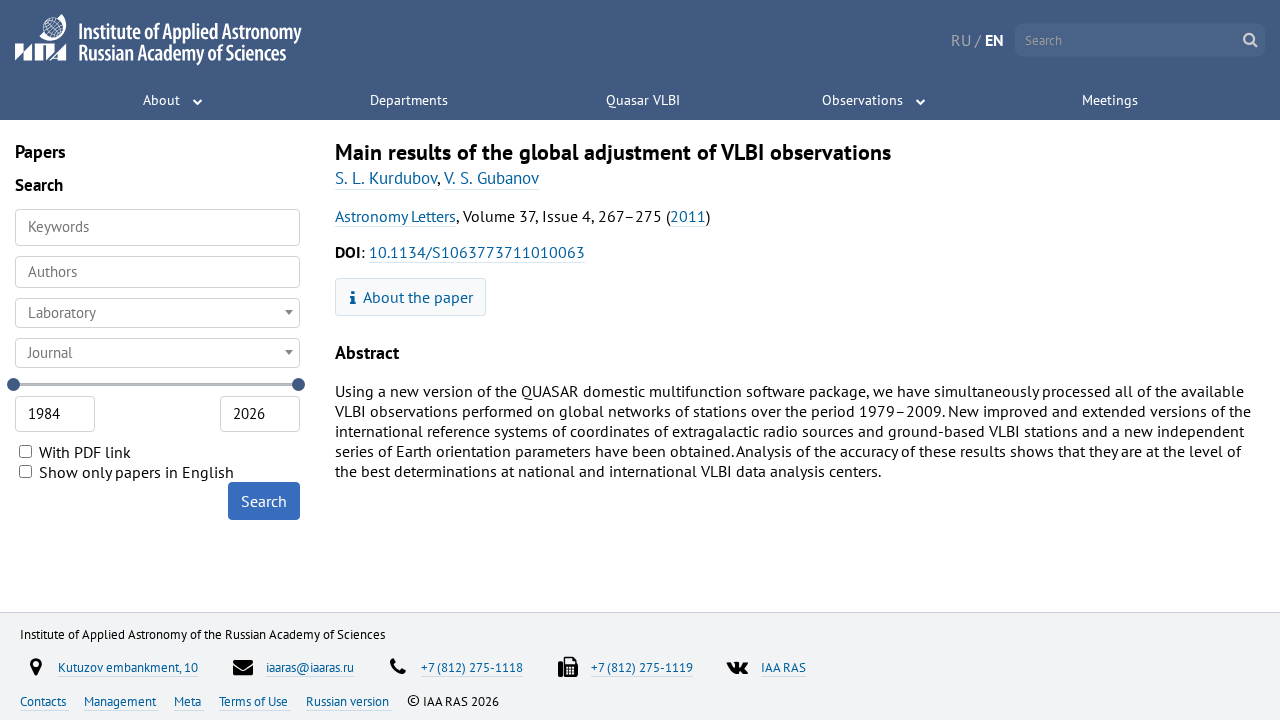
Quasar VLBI (643, 100)
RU (961, 40)
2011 (688, 216)
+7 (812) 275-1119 (642, 667)
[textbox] (157, 313)
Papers (40, 151)
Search (264, 501)
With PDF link (83, 452)
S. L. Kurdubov (386, 178)
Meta (189, 701)
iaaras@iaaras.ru (310, 667)
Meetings (1110, 100)
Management (121, 701)
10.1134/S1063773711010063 (477, 252)
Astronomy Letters (395, 216)
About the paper (416, 297)
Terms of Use (255, 701)
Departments (409, 100)
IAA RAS (783, 667)
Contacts (44, 701)
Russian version (349, 701)
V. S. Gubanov (491, 178)
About (161, 100)
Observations (862, 100)
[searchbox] (157, 271)
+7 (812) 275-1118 (472, 667)
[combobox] (157, 272)
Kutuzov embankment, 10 (128, 667)
